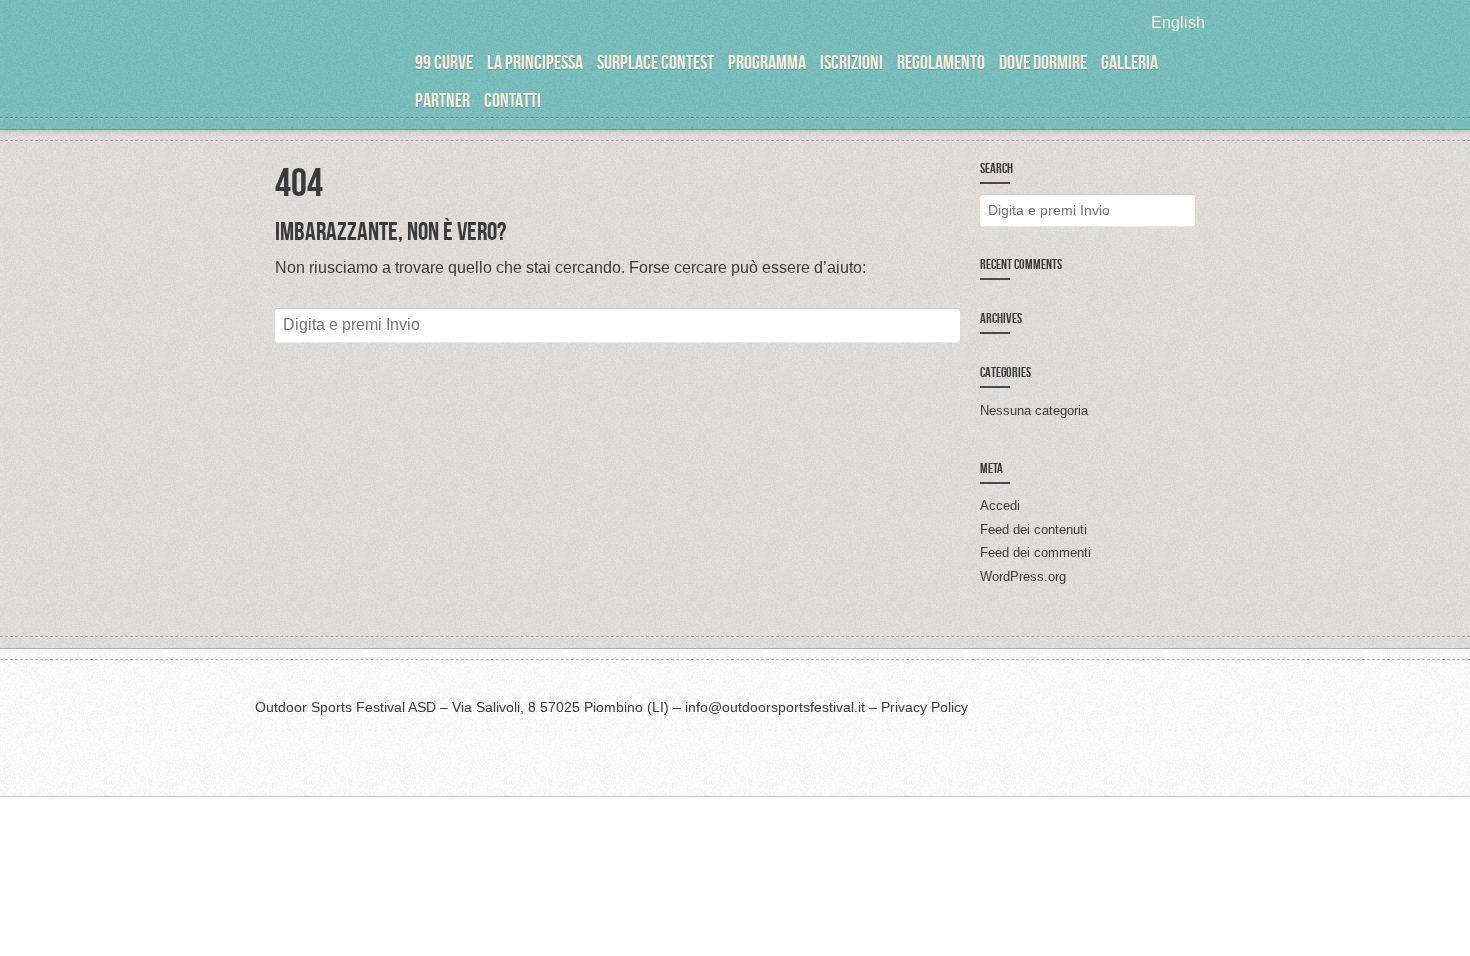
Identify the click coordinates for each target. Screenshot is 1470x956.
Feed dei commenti (1035, 552)
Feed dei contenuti (1033, 529)
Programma (767, 62)
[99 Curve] (330, 80)
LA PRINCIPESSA (535, 62)
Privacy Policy (924, 707)
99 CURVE (444, 62)
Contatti (512, 100)
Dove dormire (1043, 62)
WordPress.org (1023, 576)
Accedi (1000, 505)
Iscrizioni (851, 62)
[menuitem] (1178, 22)
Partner (442, 100)
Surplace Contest (655, 62)
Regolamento (941, 62)
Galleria (1129, 62)
